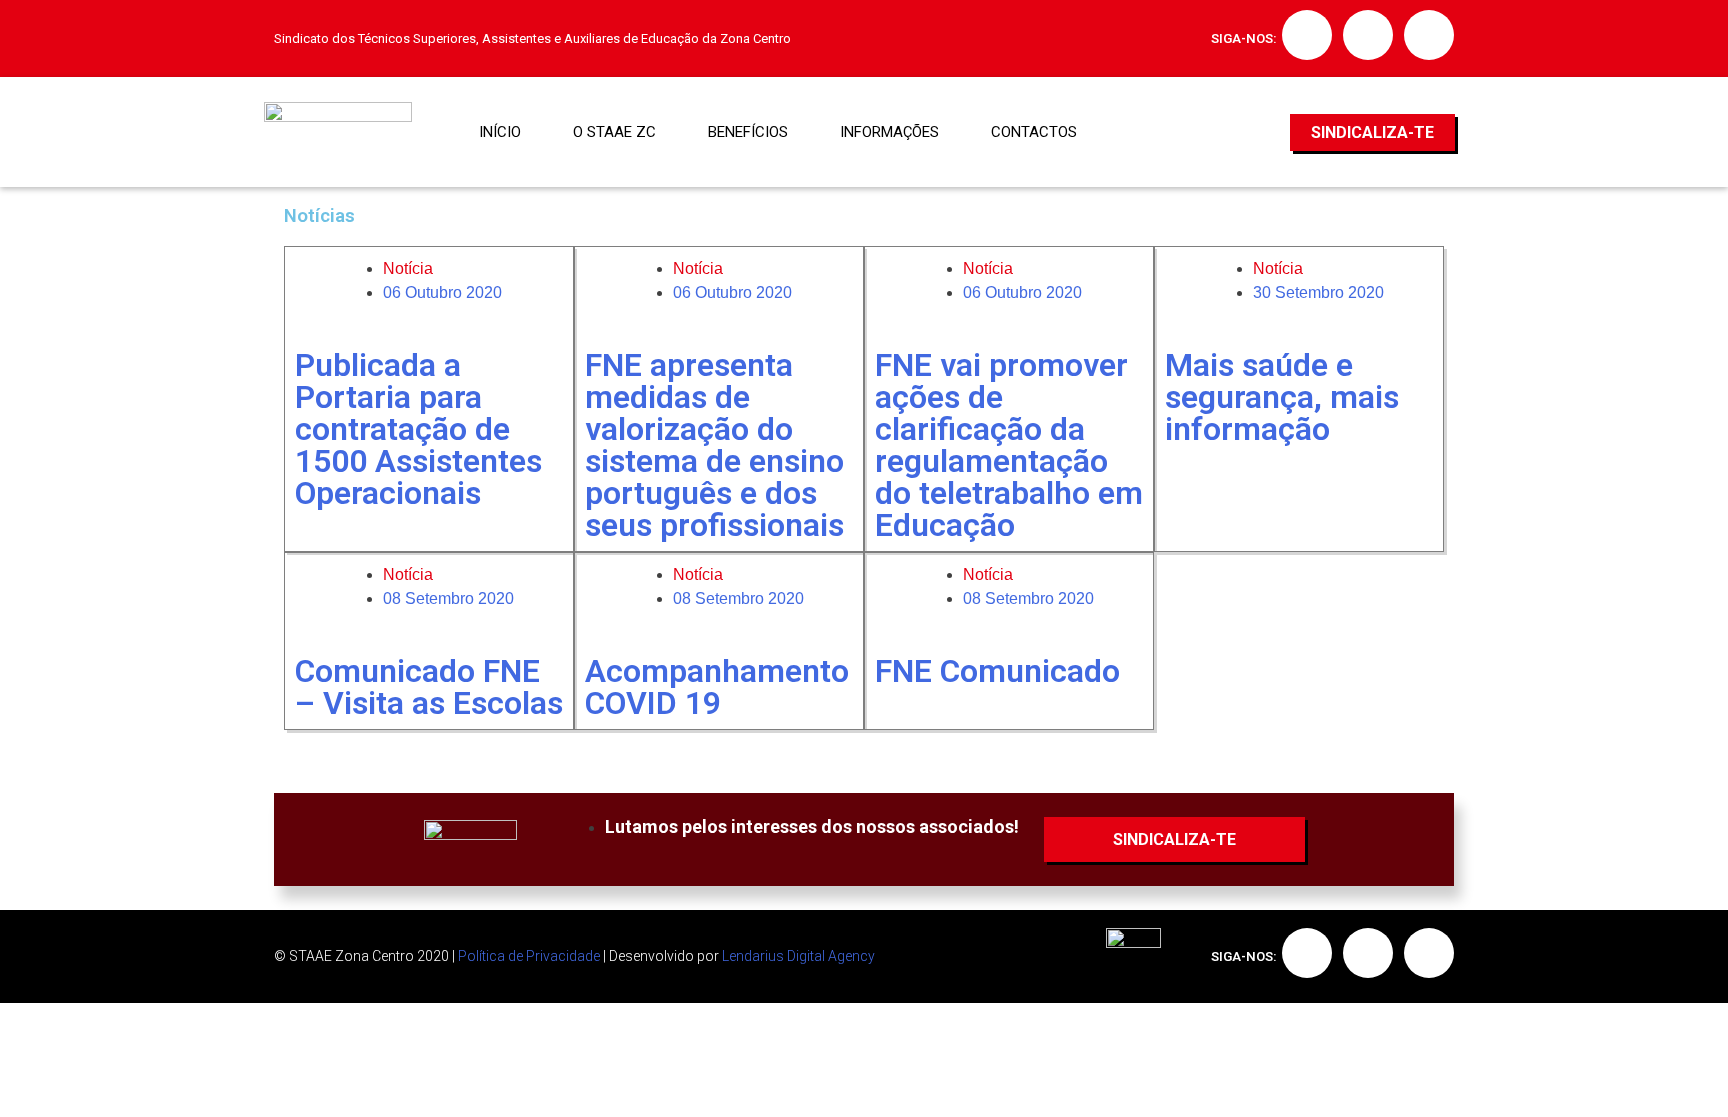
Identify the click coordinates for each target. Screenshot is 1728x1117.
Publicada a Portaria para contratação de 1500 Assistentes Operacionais (418, 429)
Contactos (1034, 132)
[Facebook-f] (1307, 35)
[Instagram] (1429, 35)
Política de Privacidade (529, 956)
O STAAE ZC (614, 132)
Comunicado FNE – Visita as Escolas (429, 687)
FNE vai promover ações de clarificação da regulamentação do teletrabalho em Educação (1009, 445)
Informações (889, 132)
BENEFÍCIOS (748, 132)
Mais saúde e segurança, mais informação (1282, 397)
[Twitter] (1368, 35)
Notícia (408, 268)
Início (500, 132)
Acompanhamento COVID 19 (717, 687)
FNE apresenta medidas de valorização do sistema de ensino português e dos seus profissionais (714, 445)
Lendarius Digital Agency (798, 956)
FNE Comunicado (997, 671)
